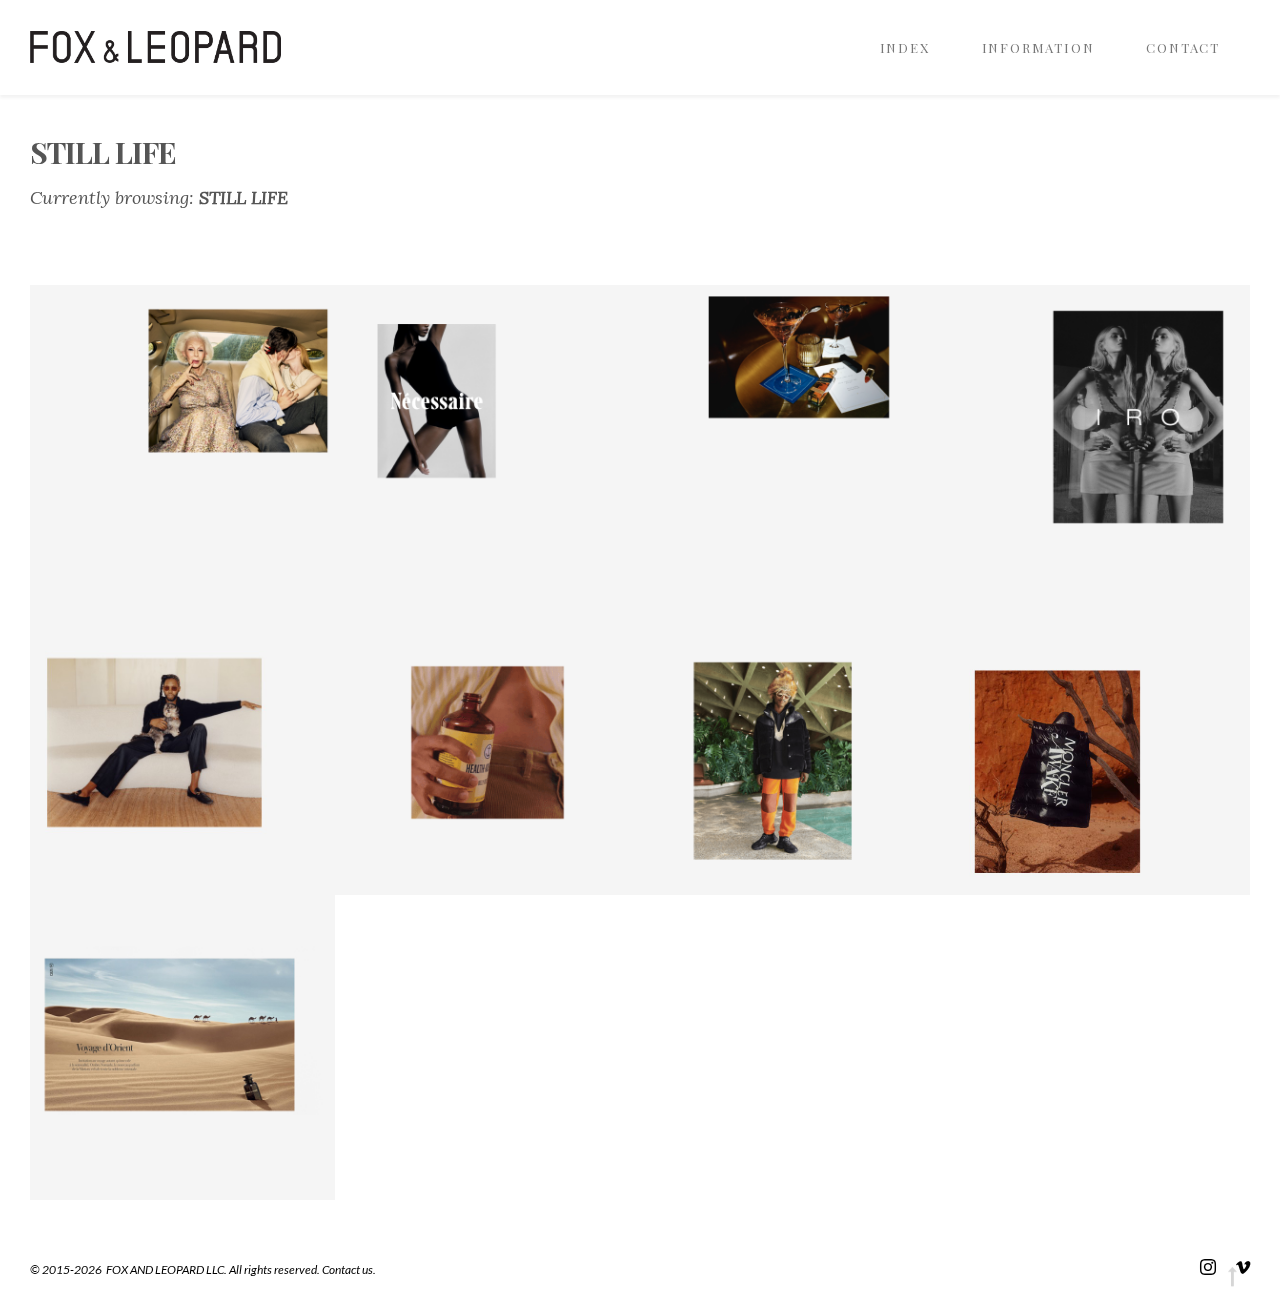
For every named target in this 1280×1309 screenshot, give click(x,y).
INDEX (905, 47)
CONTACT (1183, 47)
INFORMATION (1038, 47)
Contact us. (349, 1269)
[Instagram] (1208, 1266)
